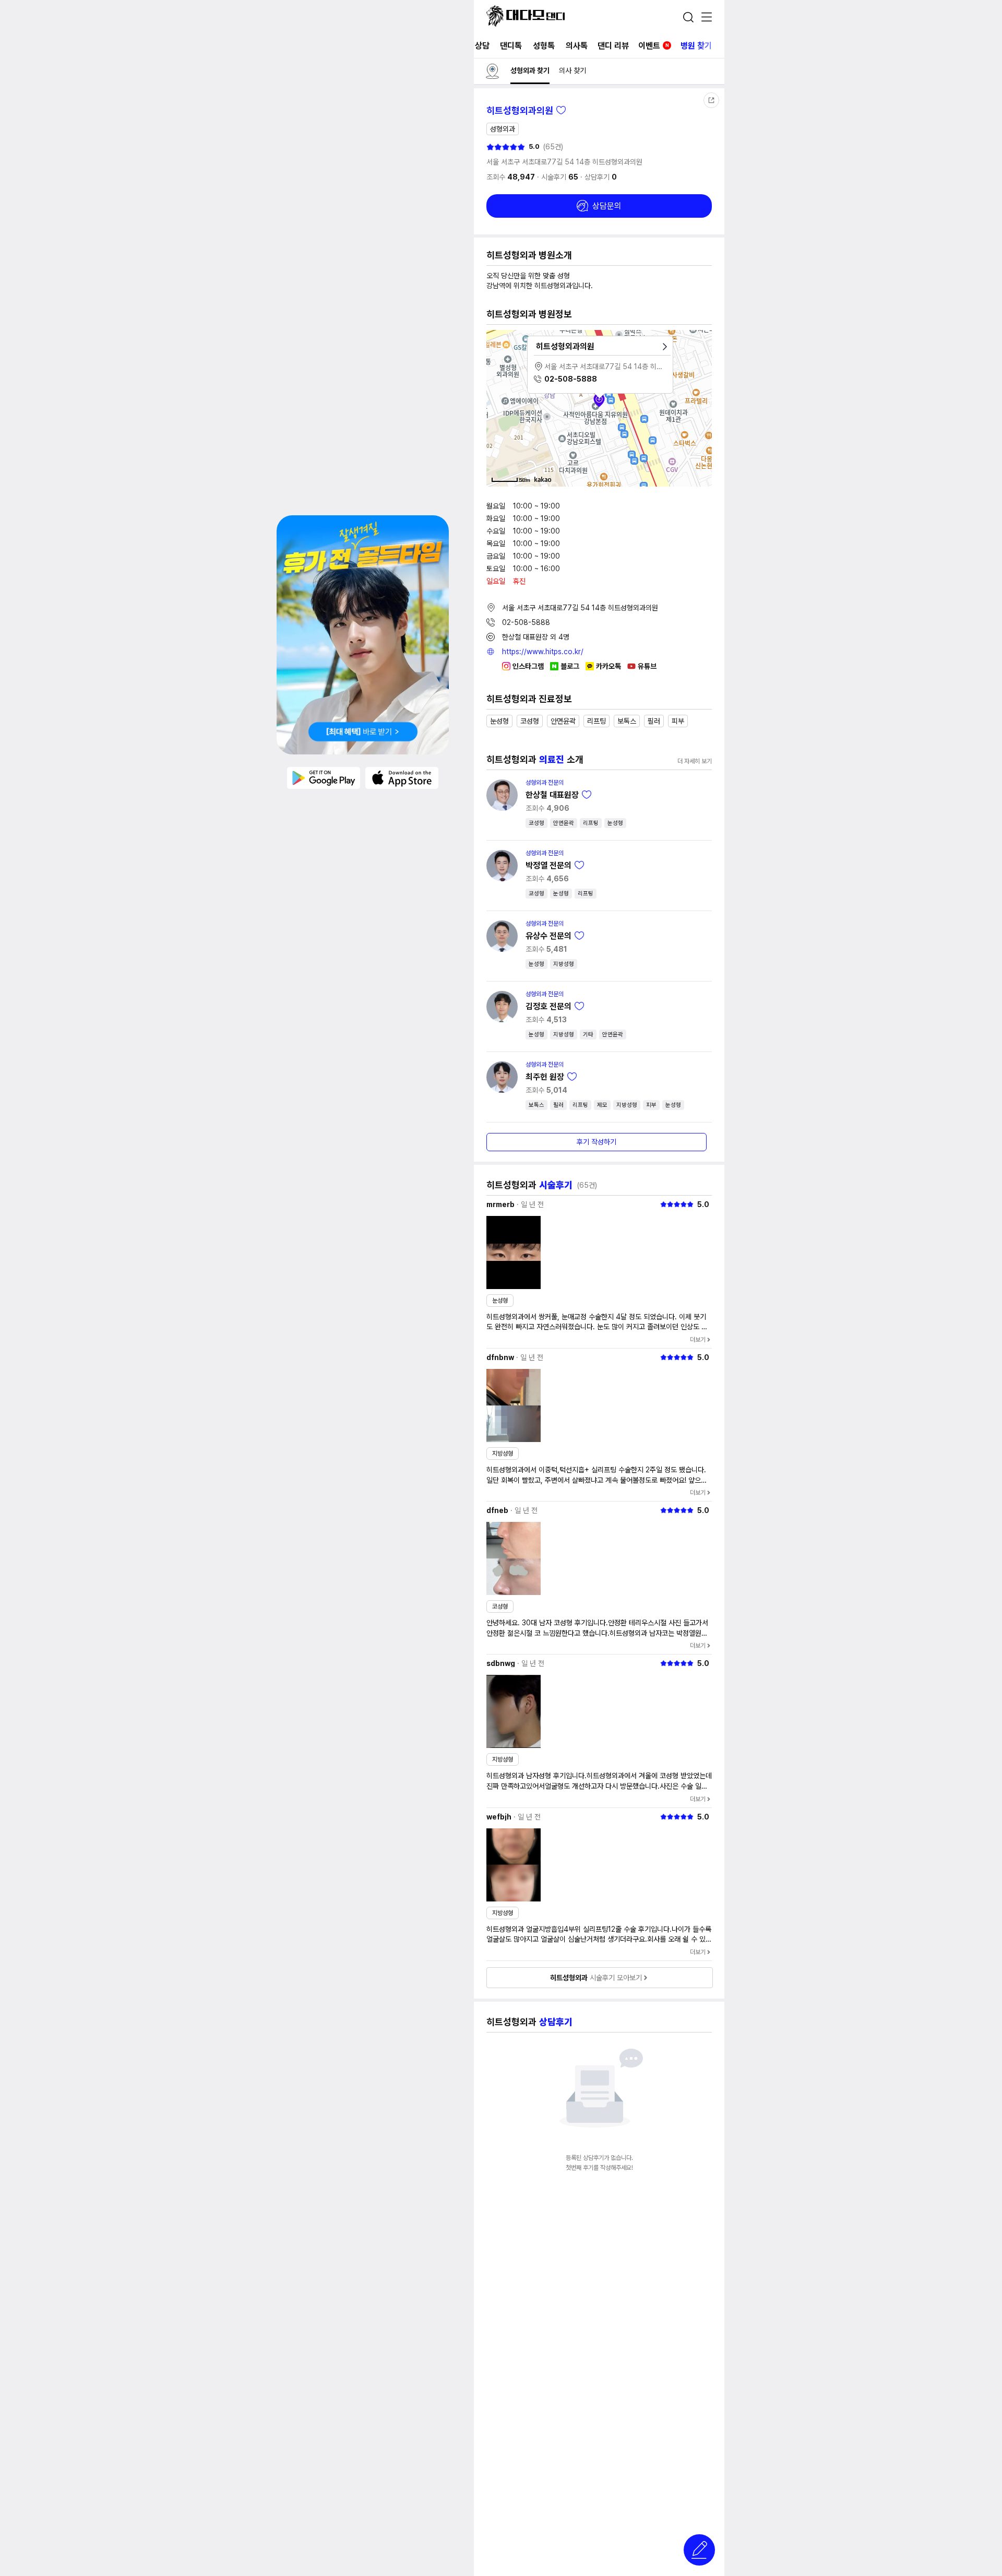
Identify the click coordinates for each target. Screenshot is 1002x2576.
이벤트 (654, 46)
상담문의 (607, 206)
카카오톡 (609, 666)
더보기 (698, 1340)
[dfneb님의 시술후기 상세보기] (514, 1558)
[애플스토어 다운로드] (402, 777)
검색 (688, 17)
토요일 (496, 569)
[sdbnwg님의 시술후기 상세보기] (514, 1711)
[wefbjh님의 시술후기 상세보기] (514, 1865)
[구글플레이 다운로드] (324, 777)
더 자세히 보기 (695, 761)
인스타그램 (528, 666)
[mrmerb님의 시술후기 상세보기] (514, 1252)
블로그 (570, 666)
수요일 (496, 531)
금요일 (496, 556)
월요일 (496, 506)
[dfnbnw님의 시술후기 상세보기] (514, 1405)
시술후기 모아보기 (596, 1978)
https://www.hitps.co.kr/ (543, 652)
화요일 (496, 518)
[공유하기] (711, 100)
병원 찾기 (696, 46)
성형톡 (544, 46)
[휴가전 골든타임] (363, 635)
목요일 (496, 543)
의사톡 (577, 46)
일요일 (496, 581)
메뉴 (707, 18)
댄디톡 (511, 46)
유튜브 (647, 666)
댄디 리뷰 (613, 46)
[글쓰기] (699, 2550)
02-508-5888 (526, 622)
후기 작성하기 (597, 1142)
